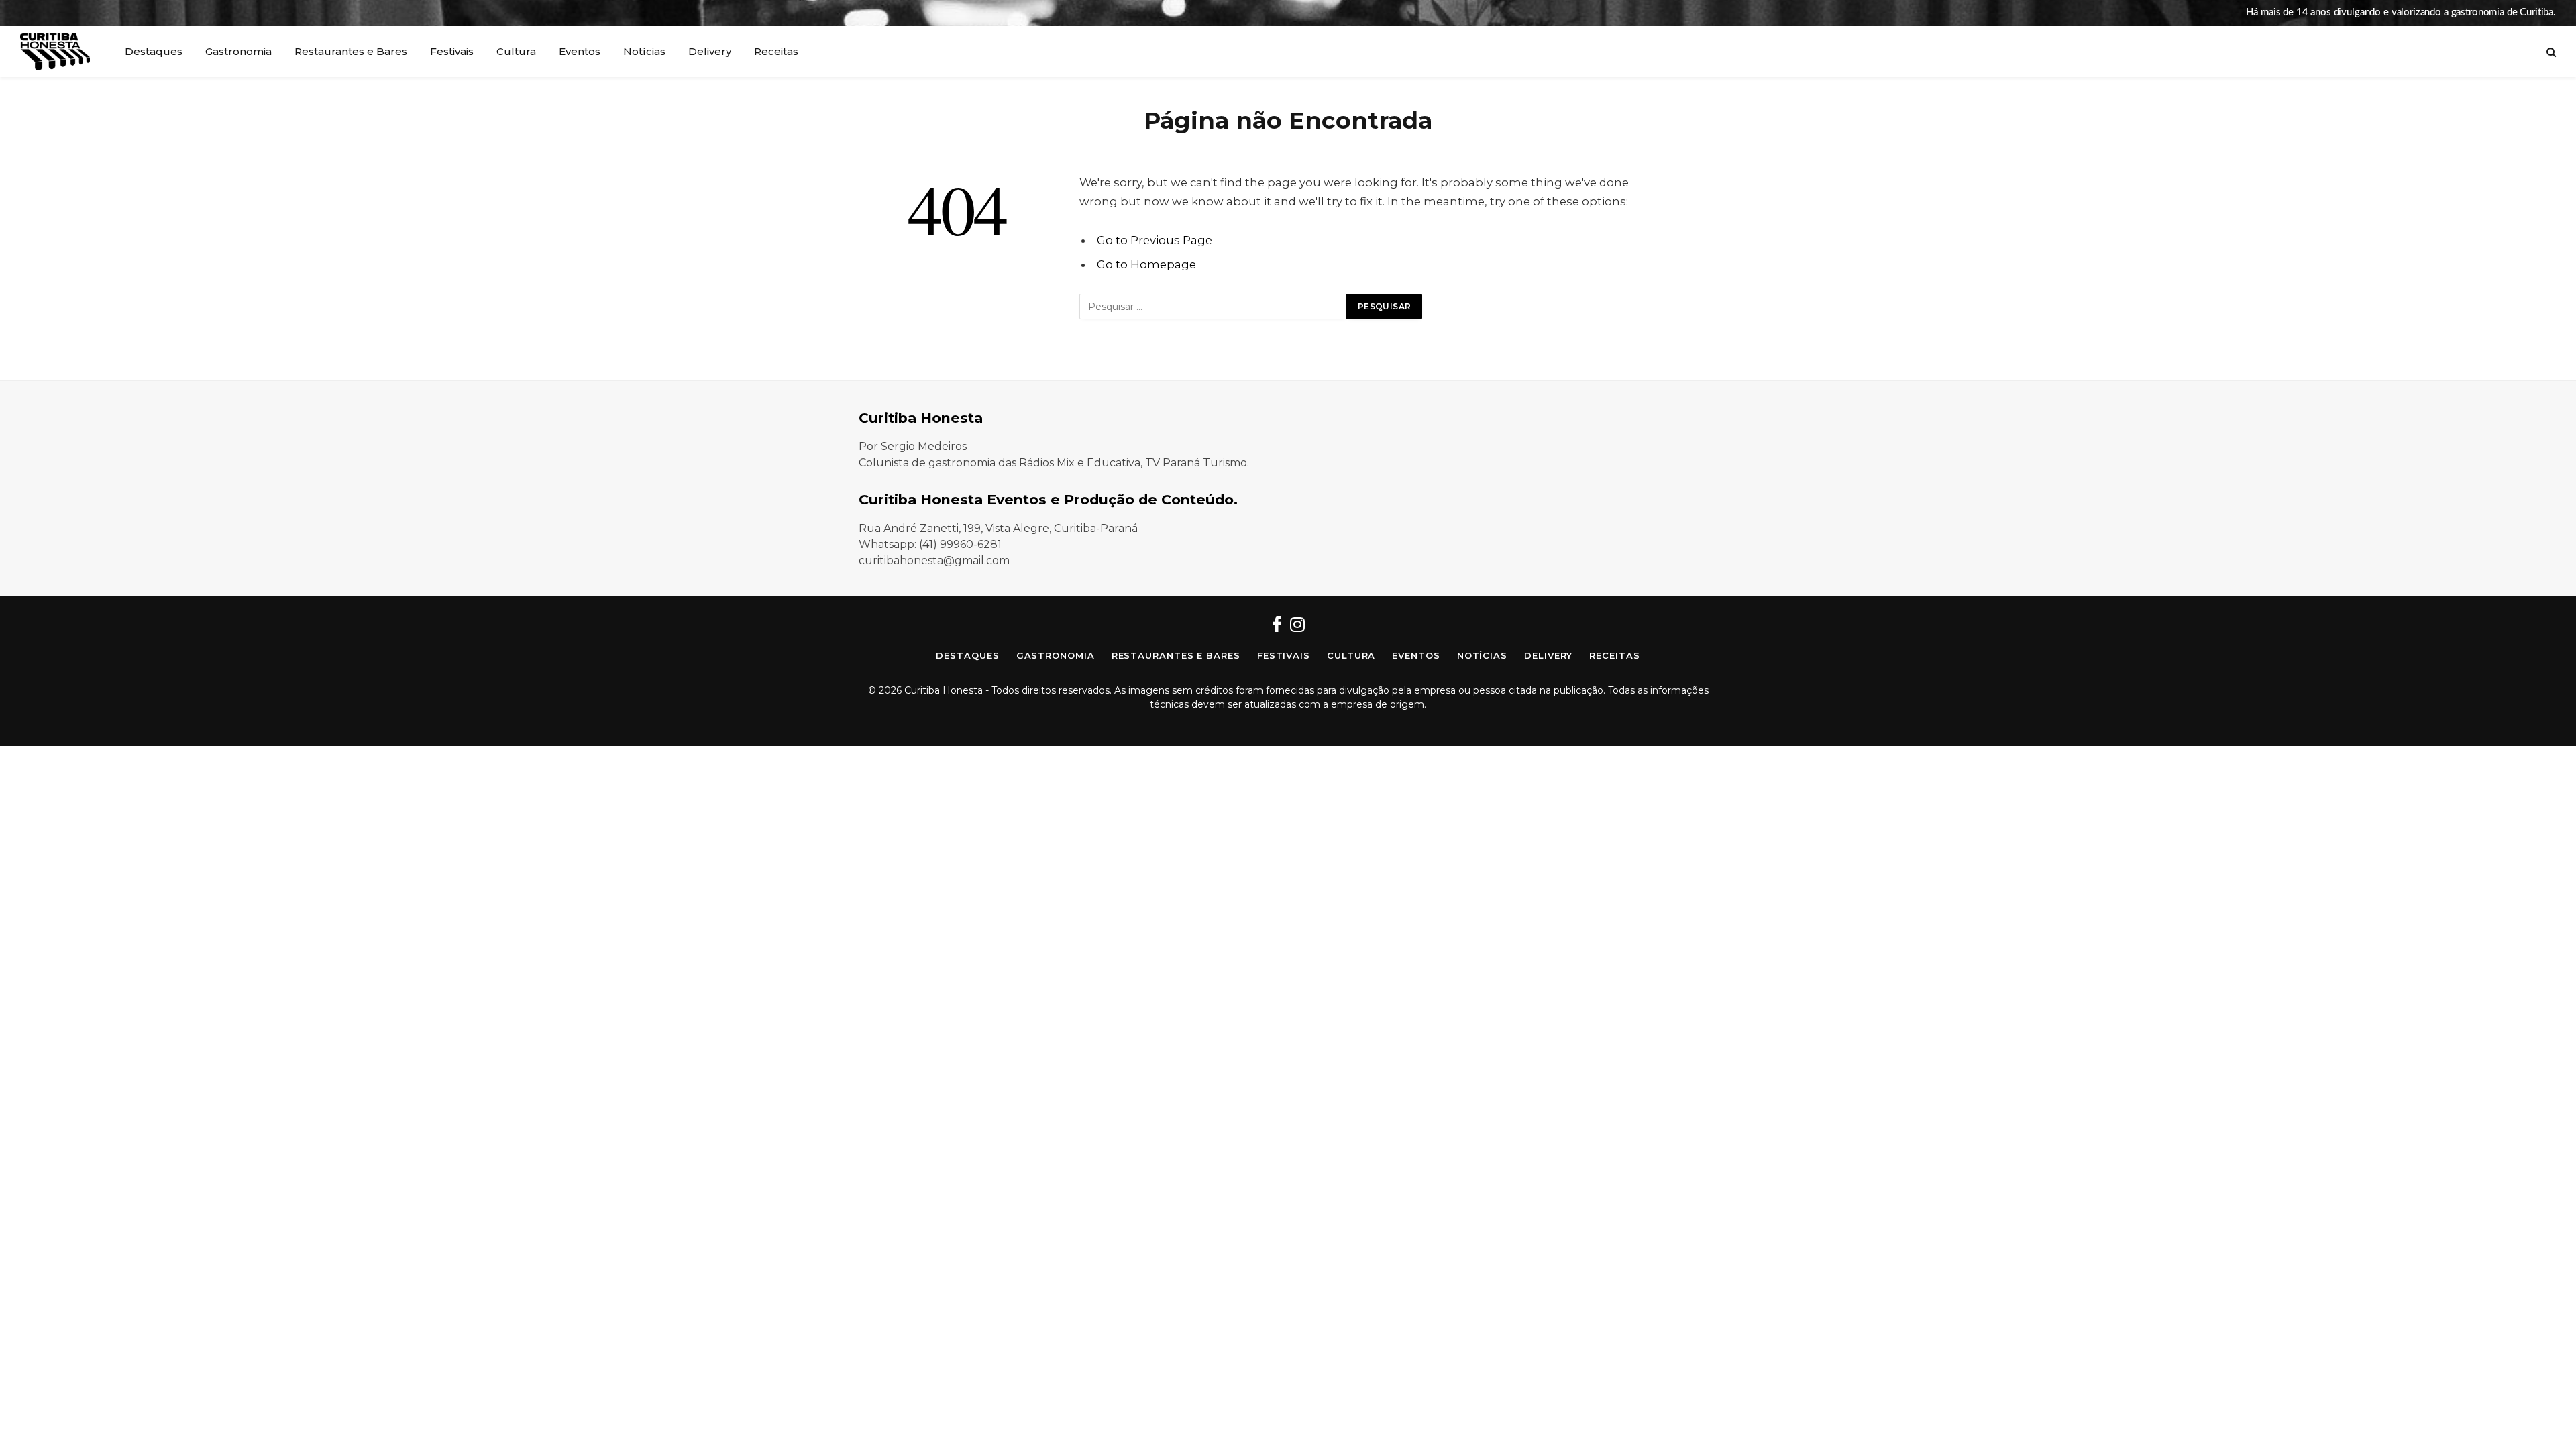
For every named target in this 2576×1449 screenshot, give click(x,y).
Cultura (516, 51)
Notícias (644, 51)
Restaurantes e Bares (351, 51)
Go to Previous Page (1155, 240)
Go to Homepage (1146, 264)
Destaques (154, 51)
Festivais (452, 51)
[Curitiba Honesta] (55, 52)
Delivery (710, 51)
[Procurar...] (2550, 52)
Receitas (776, 51)
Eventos (580, 51)
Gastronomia (238, 51)
